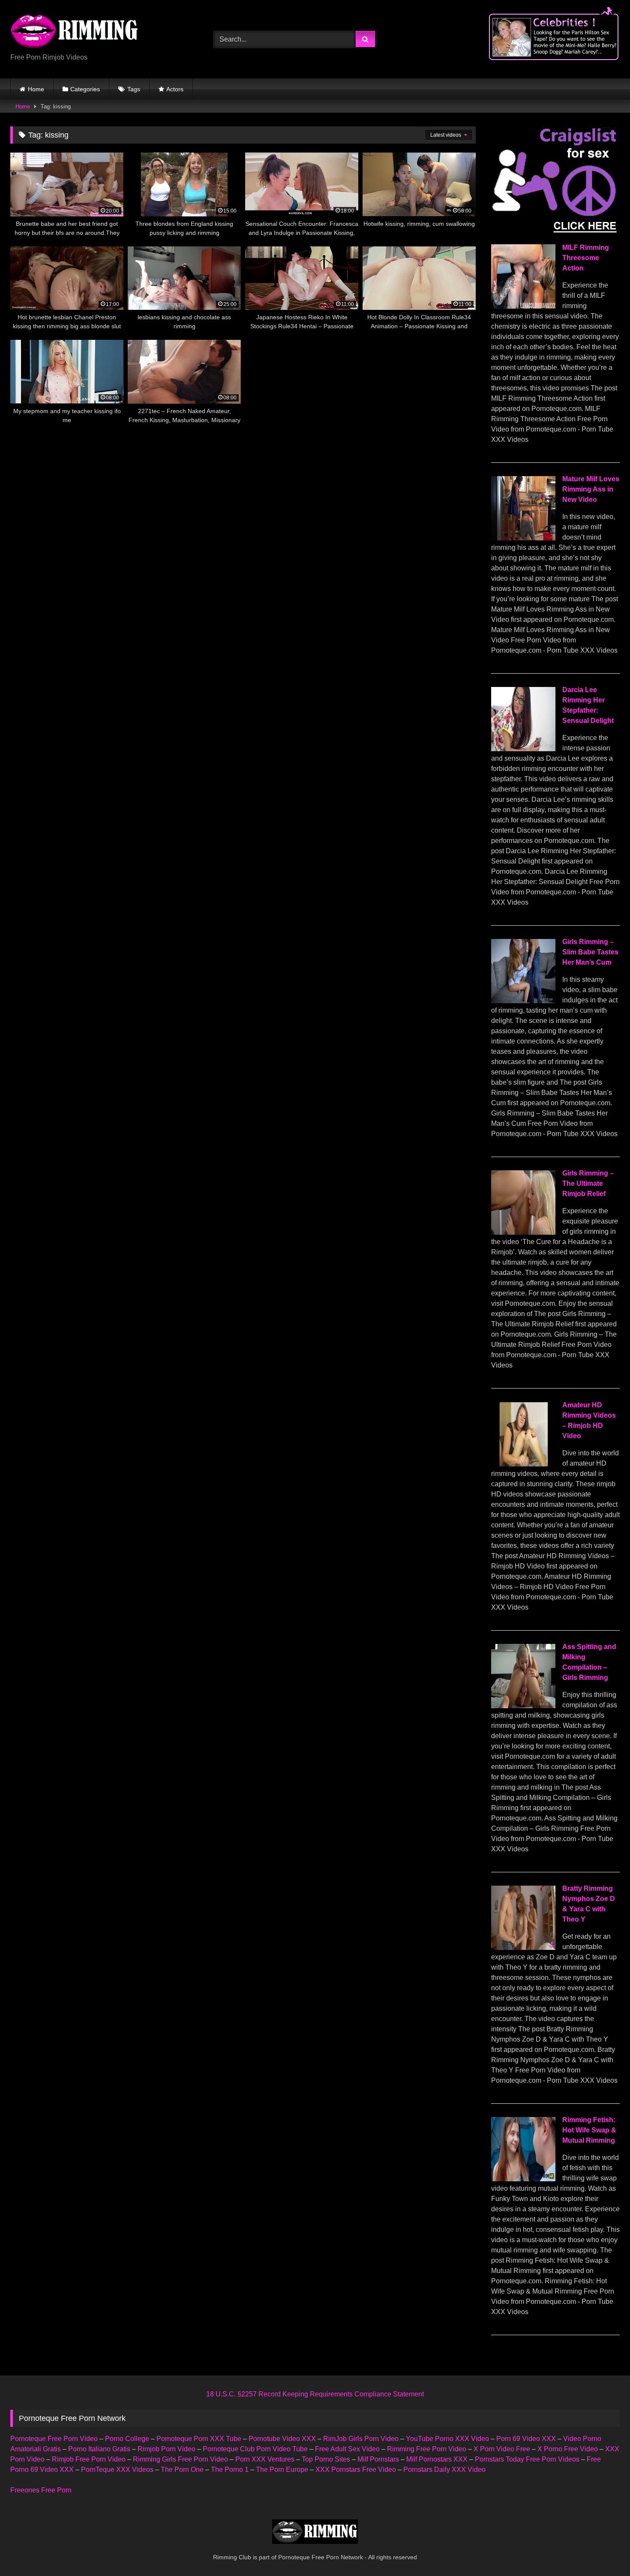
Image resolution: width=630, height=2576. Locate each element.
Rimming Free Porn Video (427, 2449)
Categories (85, 89)
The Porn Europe (282, 2470)
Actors (175, 89)
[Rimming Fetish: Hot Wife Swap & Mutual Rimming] (523, 2179)
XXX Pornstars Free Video (356, 2470)
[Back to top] (603, 2551)
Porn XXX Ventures (265, 2459)
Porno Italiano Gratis (99, 2449)
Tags (134, 89)
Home (36, 89)
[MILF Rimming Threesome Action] (523, 306)
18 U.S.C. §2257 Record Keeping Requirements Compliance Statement (315, 2394)
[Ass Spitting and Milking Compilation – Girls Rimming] (523, 1706)
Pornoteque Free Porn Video (54, 2439)
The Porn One (182, 2470)
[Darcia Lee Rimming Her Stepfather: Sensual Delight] (523, 749)
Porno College (127, 2439)
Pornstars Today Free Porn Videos (527, 2459)
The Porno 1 (230, 2470)
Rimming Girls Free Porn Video (180, 2459)
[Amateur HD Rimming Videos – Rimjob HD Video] (523, 1464)
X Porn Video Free (502, 2449)
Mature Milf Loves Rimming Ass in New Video (591, 489)
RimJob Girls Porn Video (361, 2439)
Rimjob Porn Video (166, 2449)
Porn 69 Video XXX (526, 2439)
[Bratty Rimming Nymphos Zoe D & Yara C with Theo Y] (523, 1948)
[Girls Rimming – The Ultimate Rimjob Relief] (523, 1232)
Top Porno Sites (326, 2459)
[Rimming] (75, 32)
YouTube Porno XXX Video (447, 2439)
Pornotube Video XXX (282, 2439)
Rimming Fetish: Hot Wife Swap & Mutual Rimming (589, 2130)
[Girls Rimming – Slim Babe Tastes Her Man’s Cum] (523, 1001)
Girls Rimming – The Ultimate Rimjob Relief (588, 1183)
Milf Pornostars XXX (437, 2459)
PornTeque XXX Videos (117, 2470)
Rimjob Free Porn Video (89, 2459)
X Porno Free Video (568, 2449)
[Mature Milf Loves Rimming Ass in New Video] (523, 538)
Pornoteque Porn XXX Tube (199, 2439)
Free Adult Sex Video (347, 2449)
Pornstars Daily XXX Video (444, 2470)
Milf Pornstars (378, 2459)
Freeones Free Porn (41, 2490)
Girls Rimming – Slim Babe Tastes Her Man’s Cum (590, 952)
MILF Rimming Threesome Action (586, 258)
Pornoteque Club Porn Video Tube (255, 2449)
